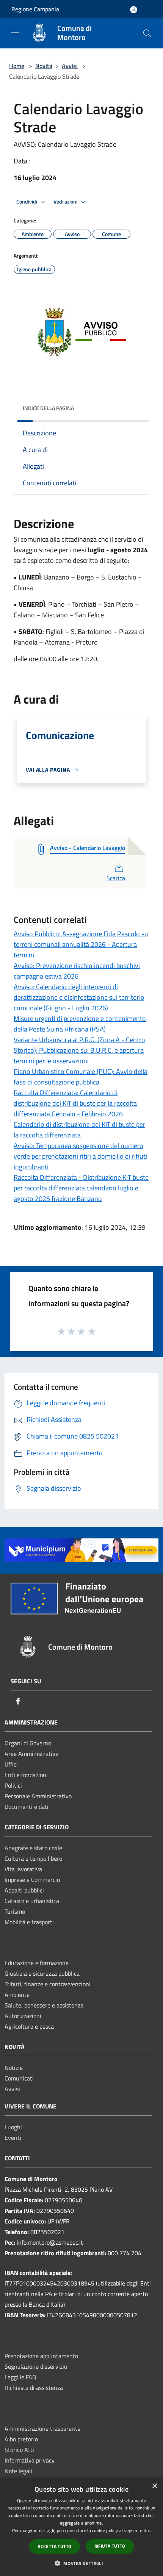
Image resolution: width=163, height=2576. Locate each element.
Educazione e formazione (37, 1963)
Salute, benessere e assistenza (44, 2005)
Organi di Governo (28, 1743)
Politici (13, 1785)
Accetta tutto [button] (54, 2546)
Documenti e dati (27, 1807)
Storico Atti (19, 2450)
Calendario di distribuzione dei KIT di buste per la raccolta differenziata (79, 1130)
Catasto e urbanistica (32, 1901)
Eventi (13, 2138)
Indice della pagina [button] (48, 408)
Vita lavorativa (23, 1869)
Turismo (15, 1911)
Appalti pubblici (24, 1890)
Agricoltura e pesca (29, 2026)
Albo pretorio (21, 2439)
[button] (81, 2563)
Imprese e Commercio (32, 1880)
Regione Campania (35, 9)
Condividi (27, 202)
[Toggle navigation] (15, 33)
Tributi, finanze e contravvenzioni (48, 1984)
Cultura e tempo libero (33, 1858)
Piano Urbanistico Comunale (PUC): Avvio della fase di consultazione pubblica (81, 1077)
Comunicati (19, 2078)
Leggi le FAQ (20, 2377)
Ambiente (17, 1995)
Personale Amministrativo (38, 1796)
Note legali (18, 2471)
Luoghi (13, 2127)
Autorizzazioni (23, 2016)
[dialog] (81, 2527)
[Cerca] (147, 33)
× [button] (154, 2486)
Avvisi (70, 66)
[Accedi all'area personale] (134, 10)
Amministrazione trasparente (42, 2428)
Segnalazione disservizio (36, 2366)
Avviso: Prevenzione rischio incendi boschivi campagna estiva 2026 (77, 971)
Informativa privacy (30, 2460)
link (147, 2530)
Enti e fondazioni (26, 1775)
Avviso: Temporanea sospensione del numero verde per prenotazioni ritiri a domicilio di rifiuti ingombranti (80, 1156)
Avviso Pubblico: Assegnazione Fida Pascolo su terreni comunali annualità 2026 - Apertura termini (81, 944)
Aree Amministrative (31, 1754)
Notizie (14, 2068)
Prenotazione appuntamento (41, 2356)
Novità (44, 66)
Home (17, 66)
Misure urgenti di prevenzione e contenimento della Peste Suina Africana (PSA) (80, 1024)
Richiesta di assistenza (34, 2388)
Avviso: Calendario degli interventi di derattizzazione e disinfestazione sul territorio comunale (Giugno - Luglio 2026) (79, 997)
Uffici (11, 1764)
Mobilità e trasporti (29, 1922)
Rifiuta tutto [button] (110, 2546)
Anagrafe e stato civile (33, 1848)
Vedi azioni (66, 202)
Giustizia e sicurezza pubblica (42, 1973)
